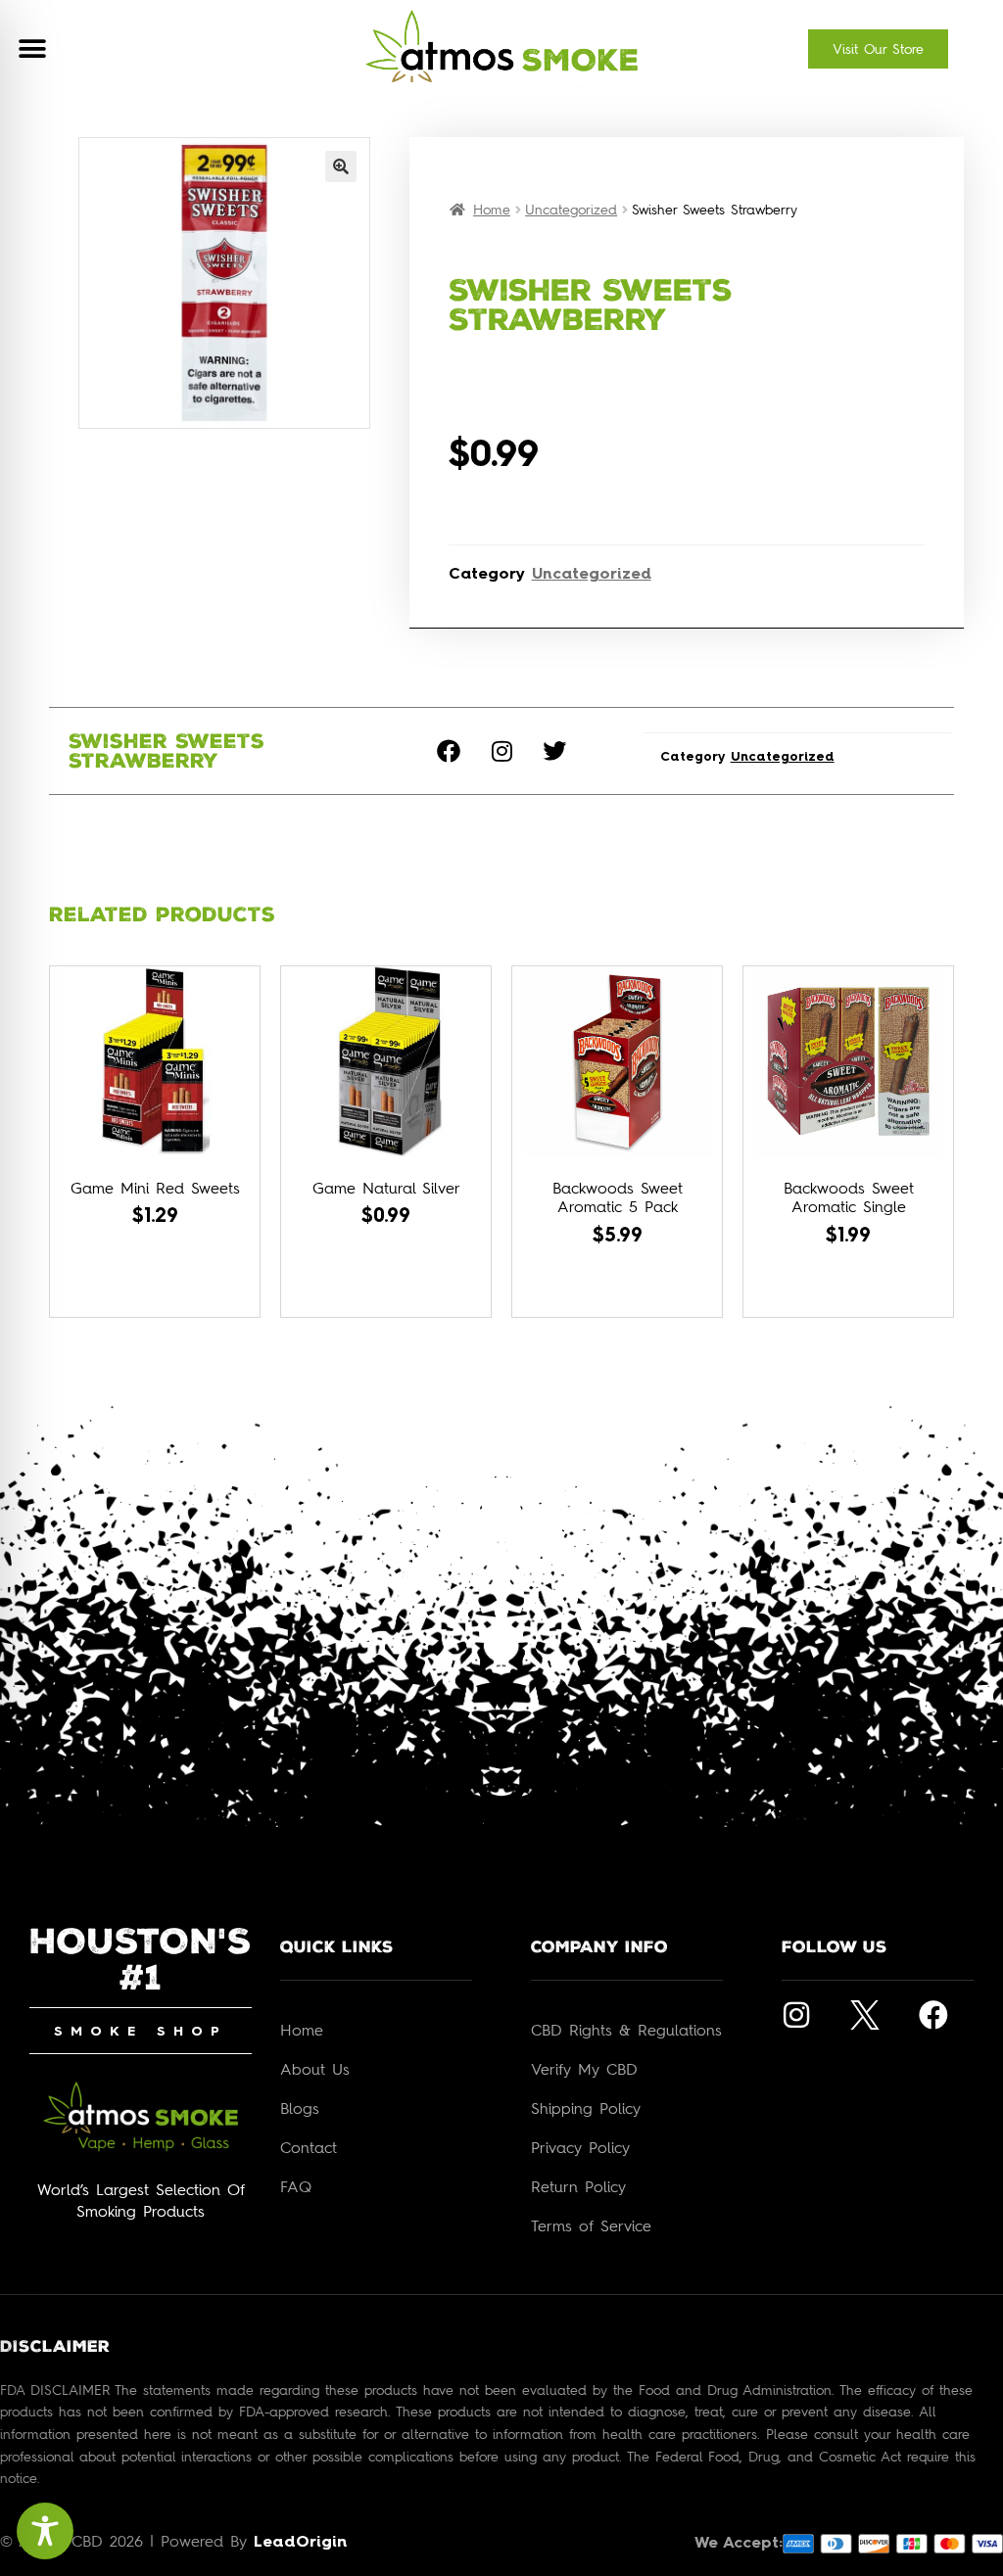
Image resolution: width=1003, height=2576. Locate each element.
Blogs (300, 2108)
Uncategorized (571, 209)
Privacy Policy (580, 2147)
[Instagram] (501, 751)
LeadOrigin (300, 2543)
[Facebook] (449, 751)
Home (492, 209)
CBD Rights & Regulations (626, 2030)
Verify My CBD (584, 2069)
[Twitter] (554, 751)
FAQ (296, 2186)
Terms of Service (591, 2225)
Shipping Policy (586, 2108)
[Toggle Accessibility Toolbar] (45, 2531)
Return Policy (578, 2186)
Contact (309, 2147)
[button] (32, 49)
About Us (315, 2069)
